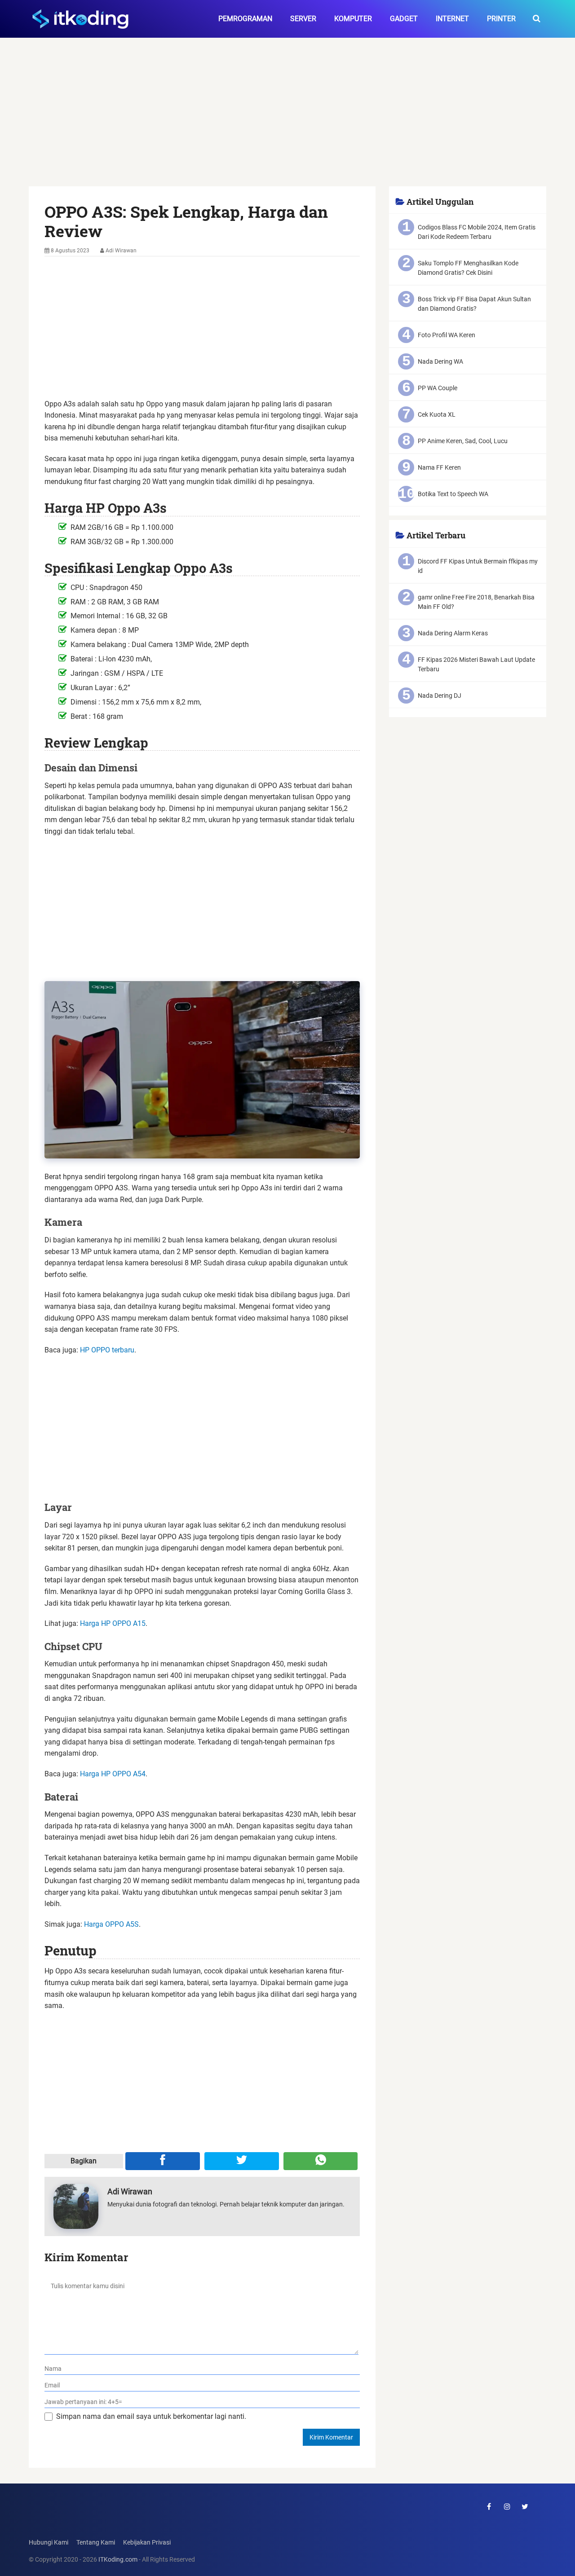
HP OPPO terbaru (107, 1350)
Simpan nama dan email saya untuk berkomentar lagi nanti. (151, 2416)
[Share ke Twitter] (242, 2161)
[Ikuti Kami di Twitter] (525, 2506)
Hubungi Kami (49, 2543)
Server (303, 19)
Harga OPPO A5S (111, 1924)
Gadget (404, 19)
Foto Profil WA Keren (447, 335)
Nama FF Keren (439, 467)
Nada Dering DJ (440, 696)
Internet (452, 19)
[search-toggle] (537, 19)
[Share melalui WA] (321, 2161)
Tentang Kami (96, 2543)
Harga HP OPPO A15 (113, 1623)
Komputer (353, 19)
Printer (501, 19)
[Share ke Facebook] (163, 2161)
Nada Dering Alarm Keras (453, 633)
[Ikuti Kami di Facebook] (489, 2506)
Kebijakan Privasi (147, 2543)
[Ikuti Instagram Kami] (507, 2506)
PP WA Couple (438, 388)
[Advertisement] (287, 120)
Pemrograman (245, 19)
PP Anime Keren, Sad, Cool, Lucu (463, 441)
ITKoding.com (118, 2560)
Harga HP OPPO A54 (113, 1774)
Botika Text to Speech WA (453, 494)
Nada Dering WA (440, 361)
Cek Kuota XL (437, 414)
